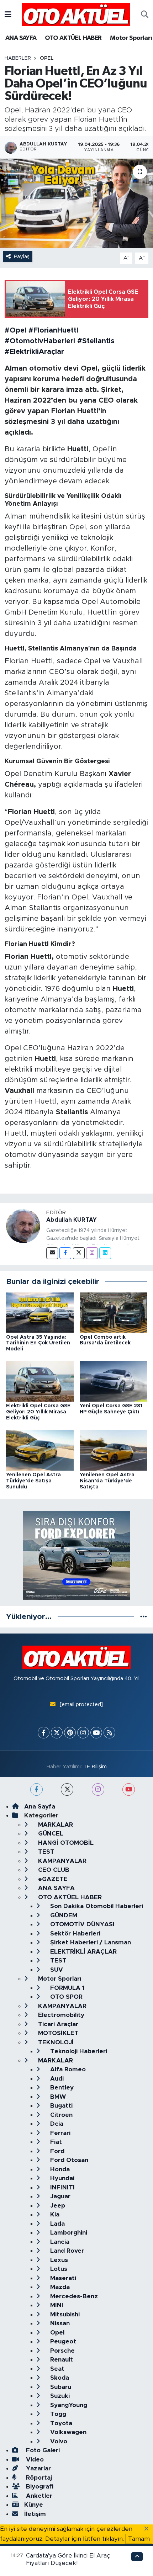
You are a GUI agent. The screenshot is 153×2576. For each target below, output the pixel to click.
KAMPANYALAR (61, 1861)
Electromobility (60, 2015)
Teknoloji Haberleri (78, 2051)
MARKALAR (55, 1825)
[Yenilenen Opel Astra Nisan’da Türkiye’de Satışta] (114, 1450)
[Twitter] (79, 1253)
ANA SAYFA (21, 38)
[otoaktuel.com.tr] (76, 14)
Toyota (60, 2423)
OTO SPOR (65, 1997)
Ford (56, 2151)
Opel (47, 58)
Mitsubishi (64, 2314)
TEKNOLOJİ (55, 2042)
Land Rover (66, 2251)
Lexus (58, 2260)
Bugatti (60, 2106)
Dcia (56, 2124)
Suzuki (59, 2396)
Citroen (60, 2115)
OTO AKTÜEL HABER (73, 38)
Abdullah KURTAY (72, 1220)
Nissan (59, 2323)
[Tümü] (144, 1617)
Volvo (58, 2441)
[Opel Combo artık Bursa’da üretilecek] (114, 1312)
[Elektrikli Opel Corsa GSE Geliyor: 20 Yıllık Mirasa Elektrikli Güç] (40, 1381)
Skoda (59, 2378)
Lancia (59, 2242)
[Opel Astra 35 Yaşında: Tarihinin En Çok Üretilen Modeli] (40, 1312)
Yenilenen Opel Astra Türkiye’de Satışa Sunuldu (33, 1481)
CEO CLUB (53, 1870)
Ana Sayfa (40, 1807)
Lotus (58, 2269)
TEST (45, 1852)
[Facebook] (65, 1253)
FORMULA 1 (67, 1988)
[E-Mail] (52, 1253)
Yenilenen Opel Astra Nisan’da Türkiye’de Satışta (107, 1481)
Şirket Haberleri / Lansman (90, 1942)
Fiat (55, 2142)
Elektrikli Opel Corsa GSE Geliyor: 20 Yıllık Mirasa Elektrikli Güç (38, 1412)
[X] (57, 1733)
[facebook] (36, 1789)
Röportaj (38, 2478)
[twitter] (67, 1789)
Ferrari (59, 2133)
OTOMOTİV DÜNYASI (81, 1924)
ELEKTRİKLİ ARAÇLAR (83, 1952)
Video (34, 2460)
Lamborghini (68, 2233)
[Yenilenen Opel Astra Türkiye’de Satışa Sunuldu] (40, 1450)
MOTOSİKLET (57, 2033)
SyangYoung (68, 2405)
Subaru (60, 2387)
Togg (57, 2414)
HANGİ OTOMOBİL (65, 1843)
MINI (56, 2305)
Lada (57, 2224)
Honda (59, 2169)
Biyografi (39, 2487)
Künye (34, 2505)
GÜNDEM (63, 1915)
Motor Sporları (131, 38)
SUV (56, 1970)
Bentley (61, 2088)
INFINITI (62, 2187)
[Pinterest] (70, 1733)
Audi (56, 2079)
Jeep (57, 2206)
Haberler (18, 58)
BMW (57, 2097)
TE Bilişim (95, 1767)
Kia (54, 2214)
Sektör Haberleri (74, 1934)
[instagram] (98, 1789)
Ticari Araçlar (57, 2024)
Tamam (139, 2539)
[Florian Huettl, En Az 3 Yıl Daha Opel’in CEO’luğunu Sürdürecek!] (76, 203)
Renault (61, 2360)
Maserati (62, 2278)
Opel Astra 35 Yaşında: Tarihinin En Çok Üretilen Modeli (38, 1343)
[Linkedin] (105, 1253)
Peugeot (62, 2341)
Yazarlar (38, 2468)
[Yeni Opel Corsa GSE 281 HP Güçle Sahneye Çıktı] (114, 1381)
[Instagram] (92, 1253)
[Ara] (145, 15)
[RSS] (109, 1733)
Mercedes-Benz (73, 2296)
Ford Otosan (68, 2160)
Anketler (38, 2496)
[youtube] (129, 1789)
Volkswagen (67, 2432)
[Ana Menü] (8, 14)
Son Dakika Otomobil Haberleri (96, 1906)
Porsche (62, 2351)
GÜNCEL (50, 1834)
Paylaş (22, 257)
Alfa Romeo (67, 2069)
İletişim (35, 2514)
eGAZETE (52, 1879)
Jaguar (59, 2196)
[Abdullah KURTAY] (23, 1225)
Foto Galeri (42, 2450)
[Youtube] (96, 1733)
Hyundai (61, 2178)
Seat (56, 2369)
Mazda (59, 2287)
